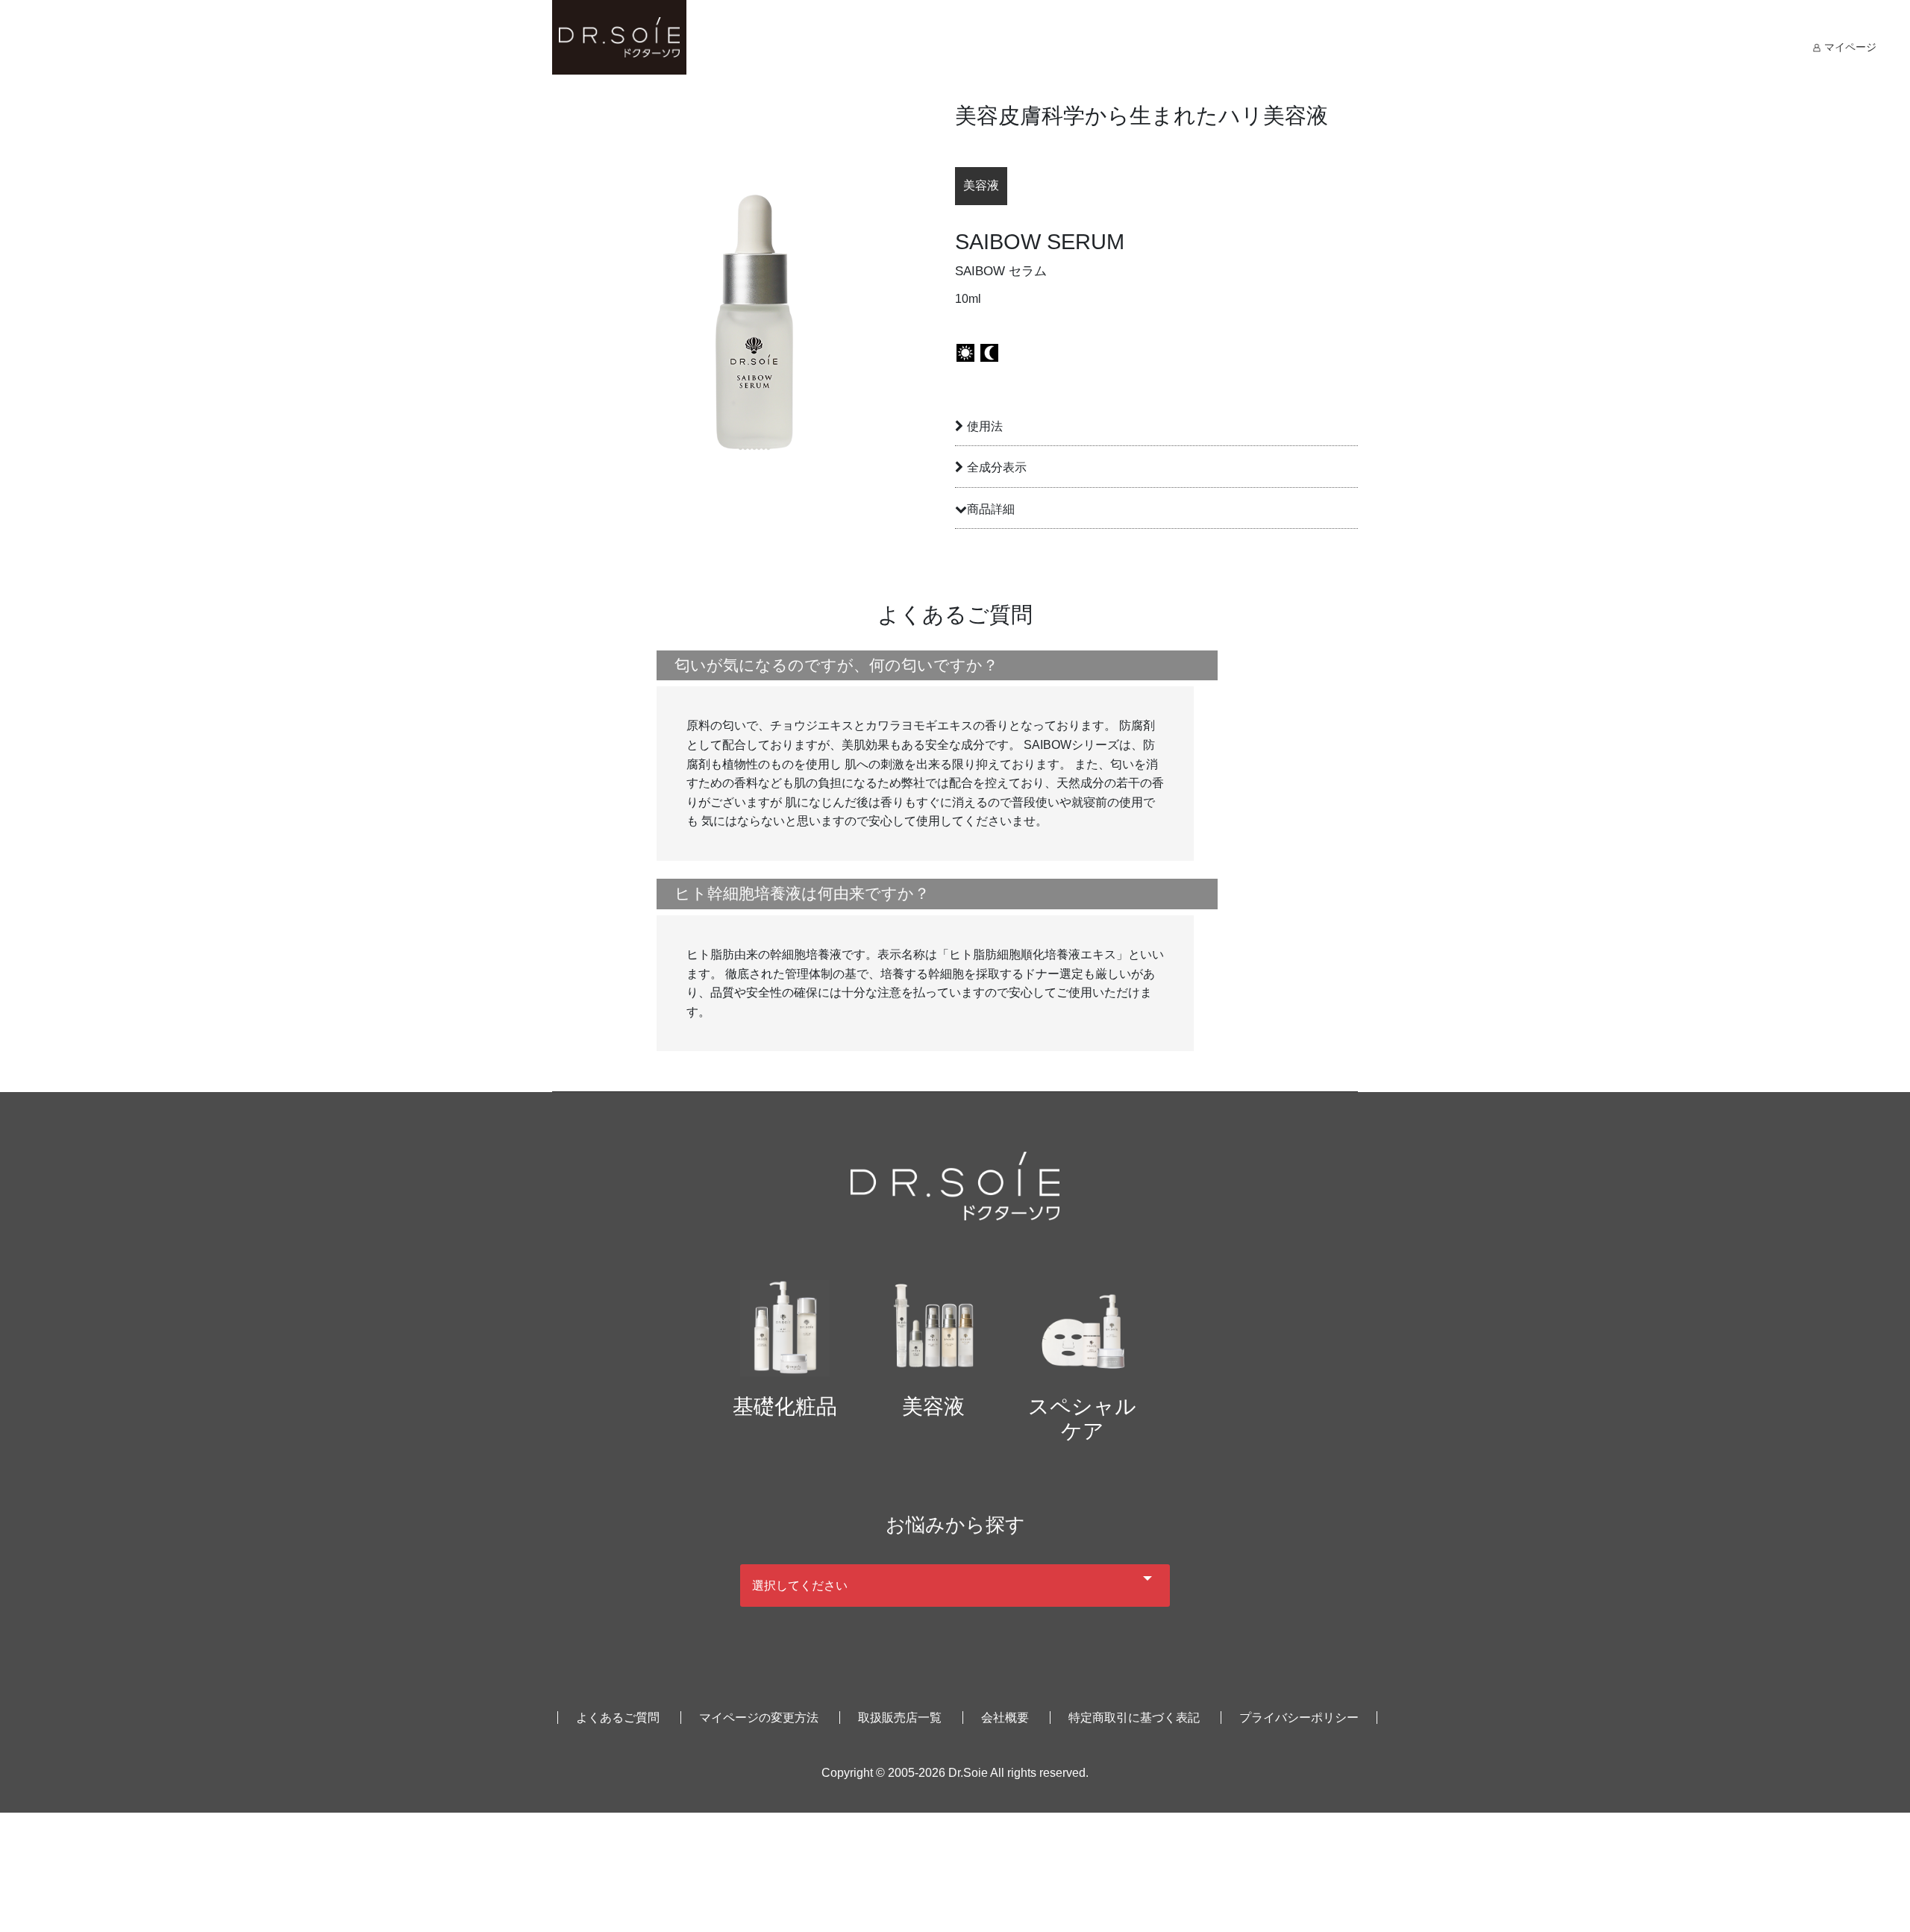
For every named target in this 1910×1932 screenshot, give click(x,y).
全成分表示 (997, 467)
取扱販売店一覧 (900, 1718)
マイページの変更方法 (759, 1718)
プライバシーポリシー (1299, 1718)
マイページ (1849, 47)
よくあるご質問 (618, 1718)
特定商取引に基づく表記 (1134, 1718)
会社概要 (1005, 1718)
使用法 (985, 426)
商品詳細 (991, 509)
